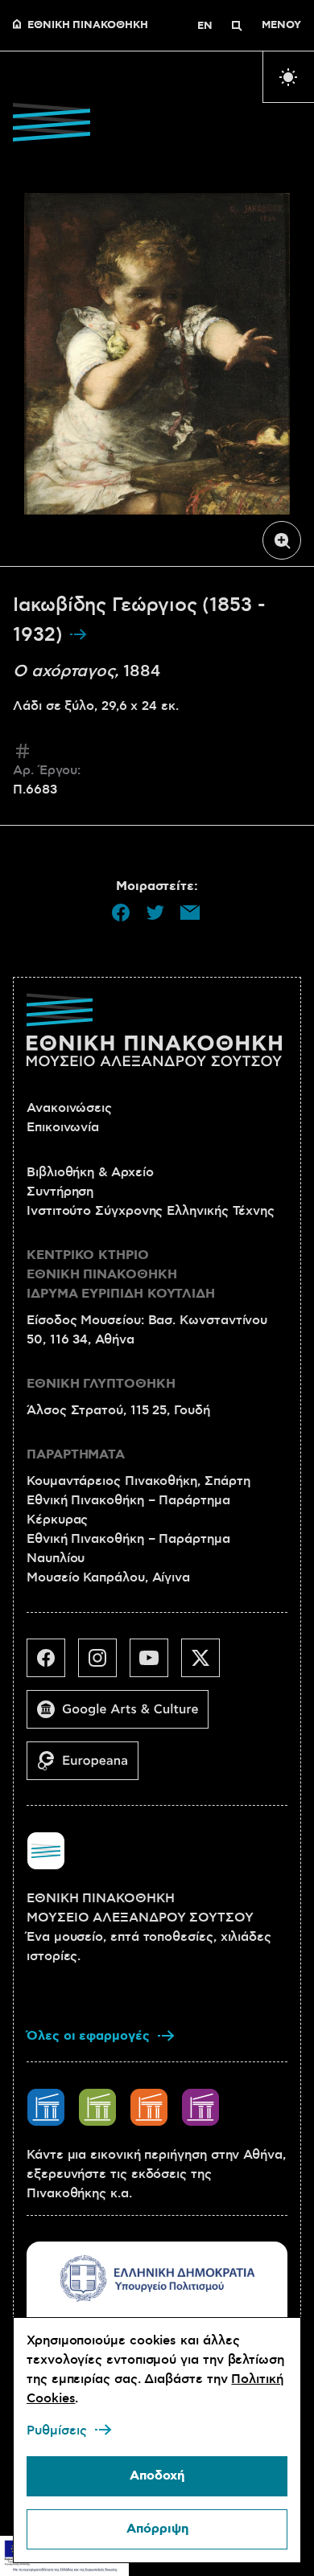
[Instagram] (104, 1664)
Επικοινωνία (63, 1127)
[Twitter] (207, 1664)
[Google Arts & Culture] (124, 1716)
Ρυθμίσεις (57, 2430)
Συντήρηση (60, 1192)
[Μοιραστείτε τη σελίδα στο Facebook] (121, 913)
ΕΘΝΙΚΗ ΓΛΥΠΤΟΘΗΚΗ (101, 1384)
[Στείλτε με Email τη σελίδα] (190, 913)
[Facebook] (52, 1664)
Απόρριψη (157, 2529)
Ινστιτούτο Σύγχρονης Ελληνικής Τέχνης (151, 1211)
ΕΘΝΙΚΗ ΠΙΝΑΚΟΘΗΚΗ (88, 26)
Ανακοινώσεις (69, 1108)
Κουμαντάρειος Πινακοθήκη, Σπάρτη (138, 1481)
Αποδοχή (157, 2476)
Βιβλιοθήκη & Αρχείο (90, 1172)
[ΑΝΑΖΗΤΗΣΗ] (237, 26)
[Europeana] (89, 1767)
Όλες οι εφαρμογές (88, 2036)
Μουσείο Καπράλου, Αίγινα (108, 1577)
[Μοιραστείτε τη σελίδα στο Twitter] (155, 913)
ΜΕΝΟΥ (281, 26)
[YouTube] (155, 1664)
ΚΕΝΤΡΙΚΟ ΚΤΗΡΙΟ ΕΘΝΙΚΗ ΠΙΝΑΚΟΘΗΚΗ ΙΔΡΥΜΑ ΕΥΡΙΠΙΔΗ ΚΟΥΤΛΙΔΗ (121, 1275)
